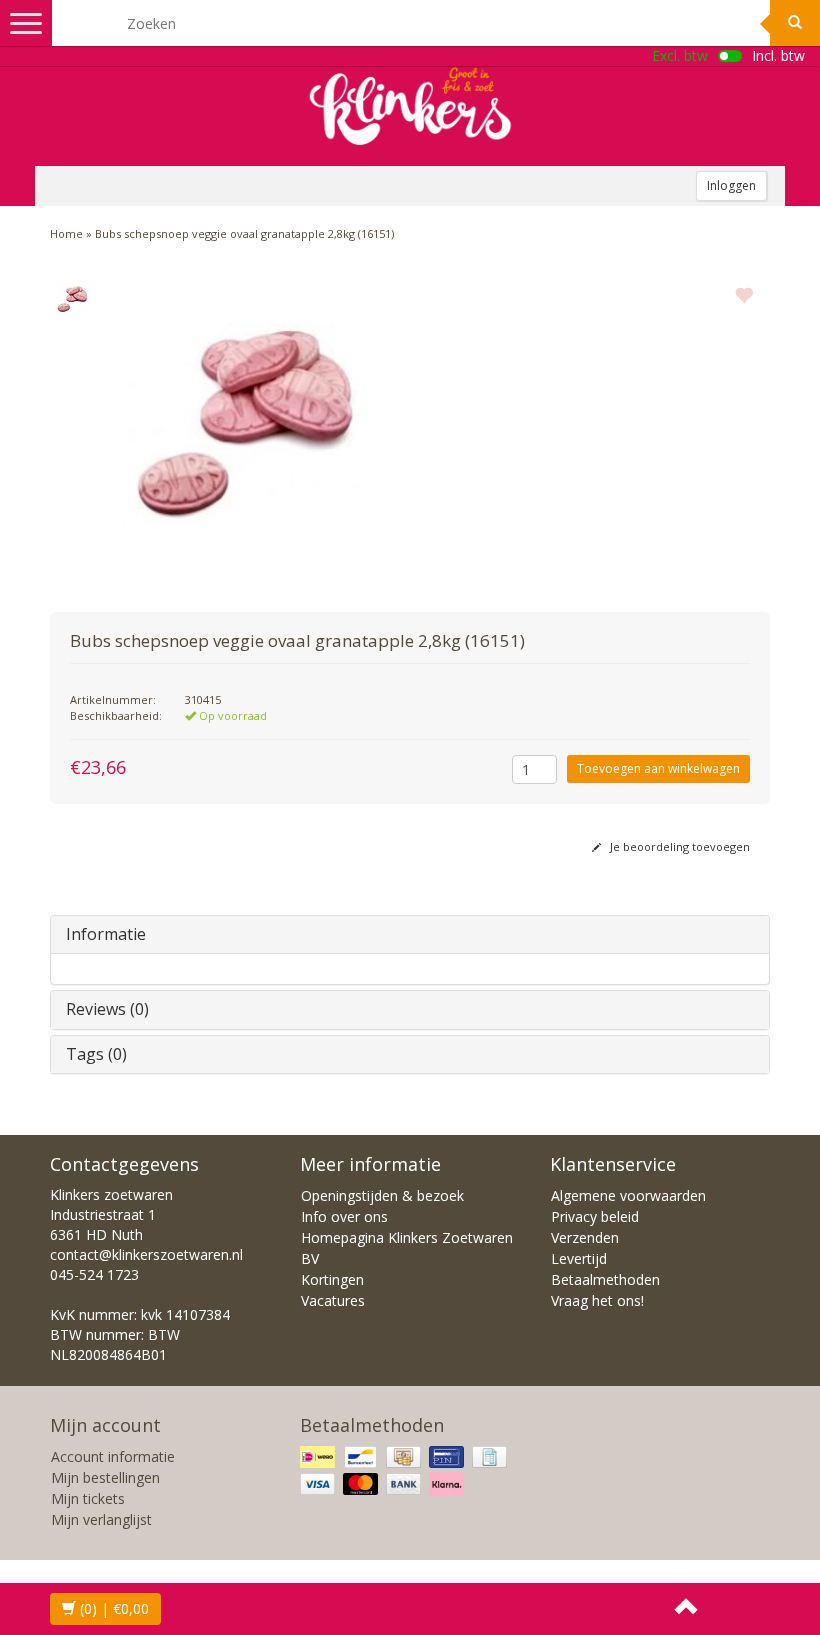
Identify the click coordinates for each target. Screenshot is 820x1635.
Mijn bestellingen (105, 1477)
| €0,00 (114, 1608)
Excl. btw (680, 55)
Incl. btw (778, 55)
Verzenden (585, 1237)
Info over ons (344, 1216)
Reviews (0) (107, 1009)
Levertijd (579, 1258)
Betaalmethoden (605, 1279)
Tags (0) (96, 1054)
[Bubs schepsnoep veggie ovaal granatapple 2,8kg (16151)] (72, 299)
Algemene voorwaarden (628, 1195)
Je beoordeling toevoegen (678, 846)
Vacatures (333, 1300)
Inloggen (731, 185)
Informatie (106, 934)
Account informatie (113, 1456)
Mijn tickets (88, 1498)
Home (66, 233)
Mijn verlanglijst (101, 1519)
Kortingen (332, 1279)
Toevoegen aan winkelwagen (658, 768)
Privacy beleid (595, 1216)
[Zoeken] (795, 23)
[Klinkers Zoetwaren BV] (410, 106)
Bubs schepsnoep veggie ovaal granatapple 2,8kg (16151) (244, 233)
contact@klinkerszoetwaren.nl (146, 1254)
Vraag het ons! (597, 1300)
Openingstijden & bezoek (382, 1195)
